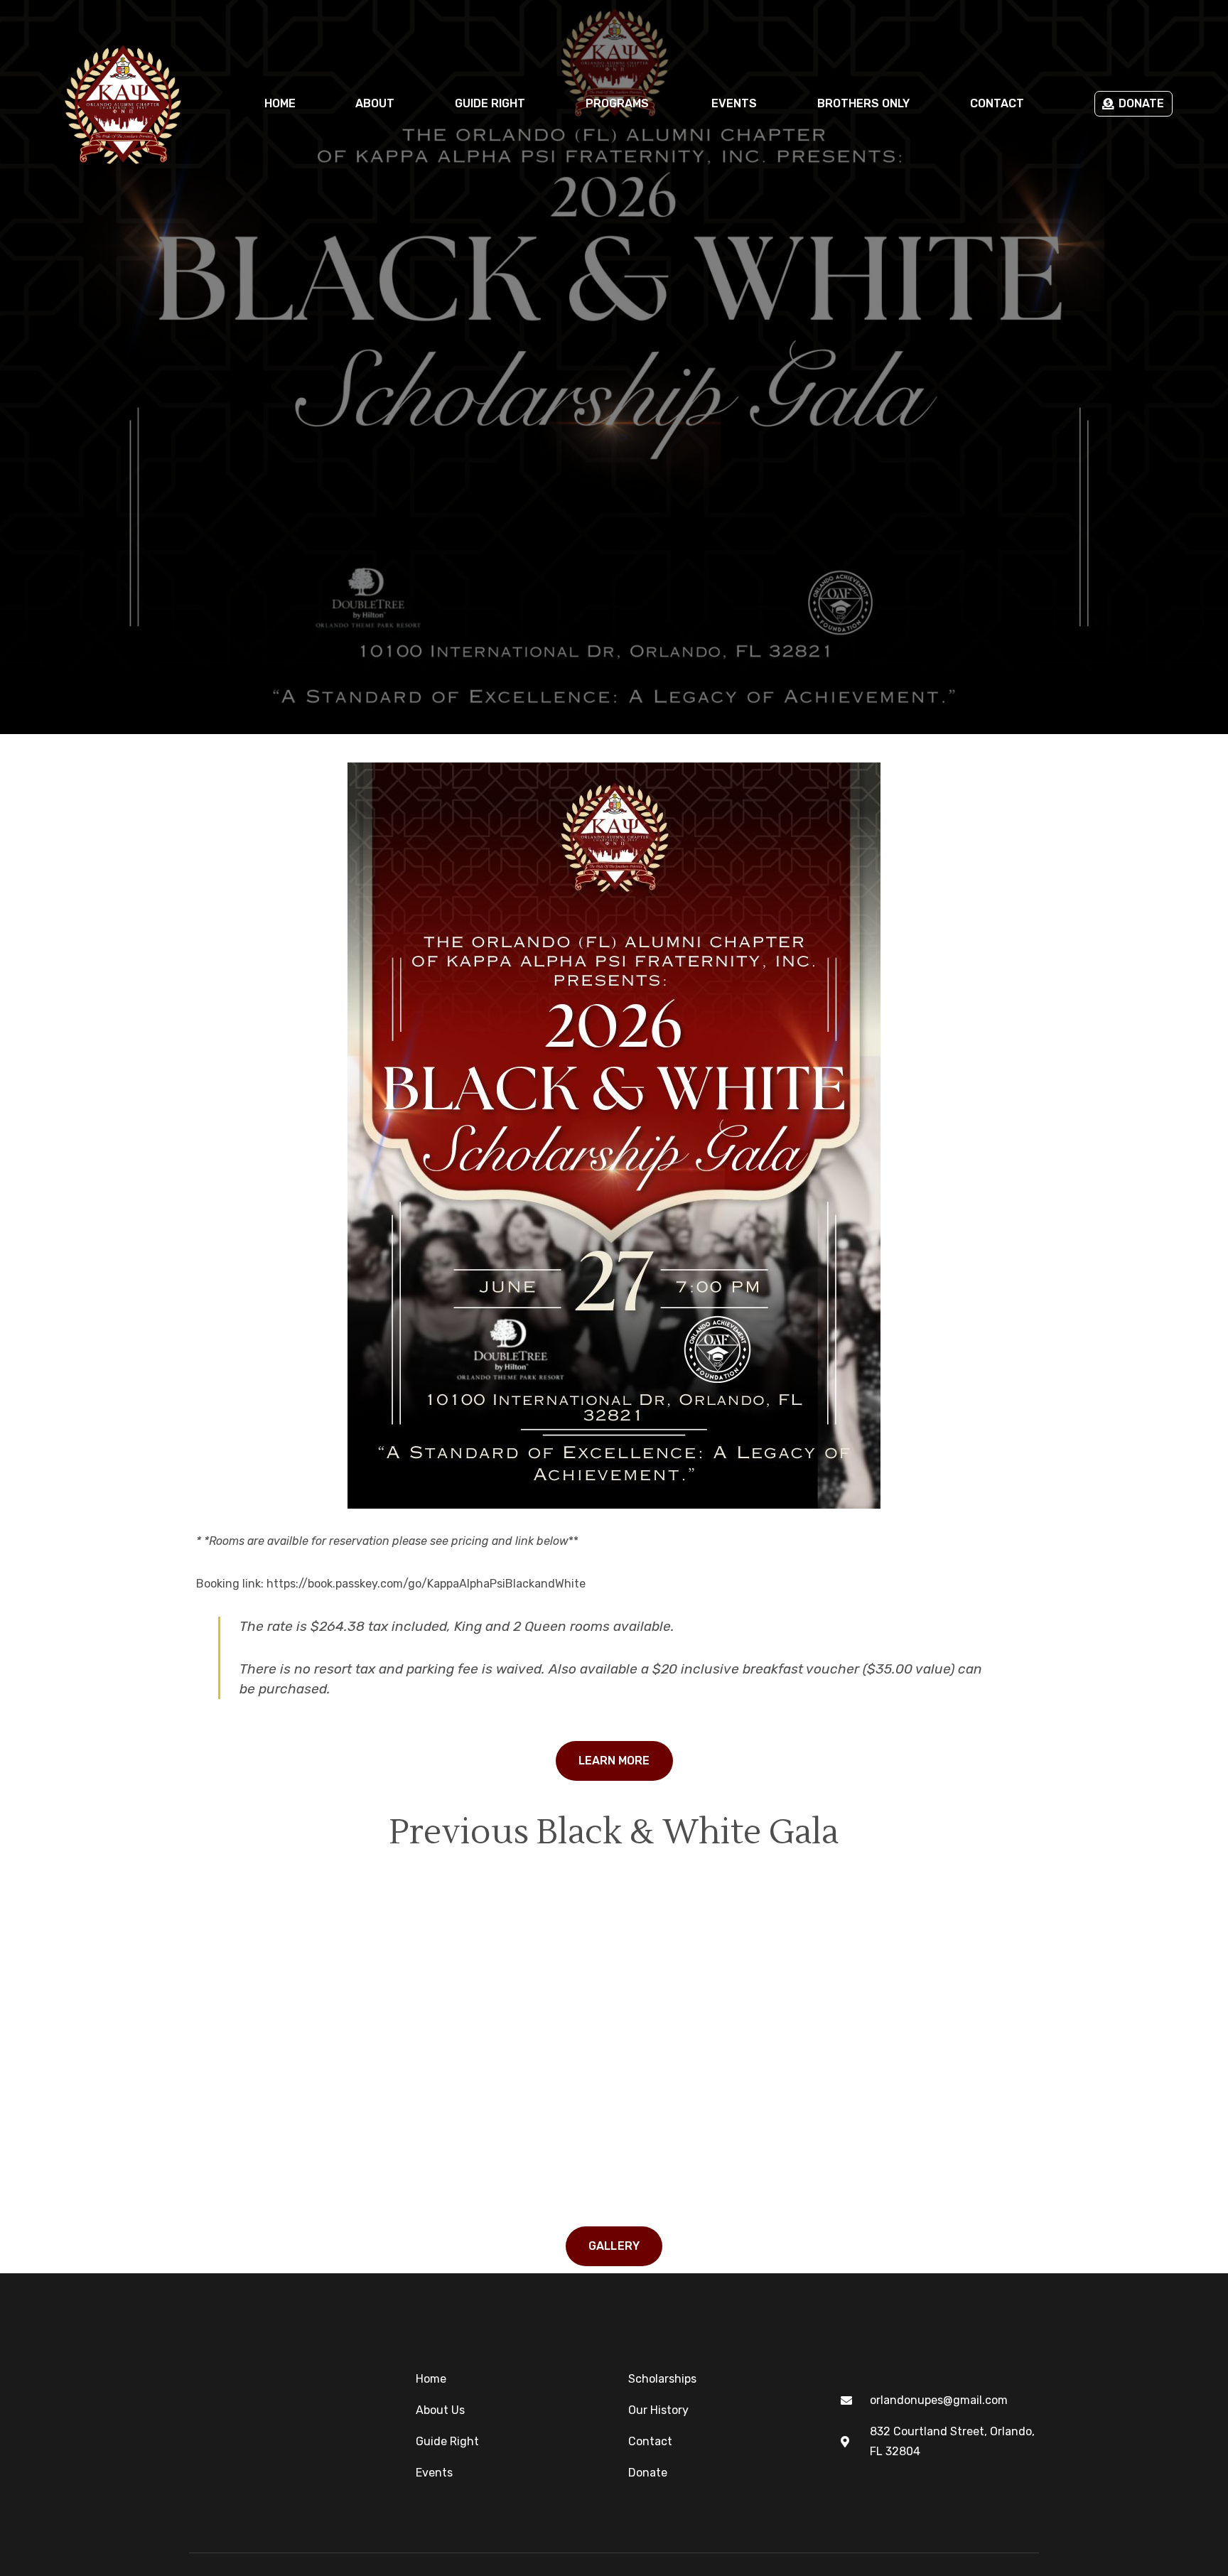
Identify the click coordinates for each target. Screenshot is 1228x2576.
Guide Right (490, 103)
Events (734, 103)
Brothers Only (863, 103)
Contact (997, 103)
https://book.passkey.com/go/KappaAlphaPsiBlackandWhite (426, 1584)
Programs (617, 103)
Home (280, 103)
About (375, 103)
